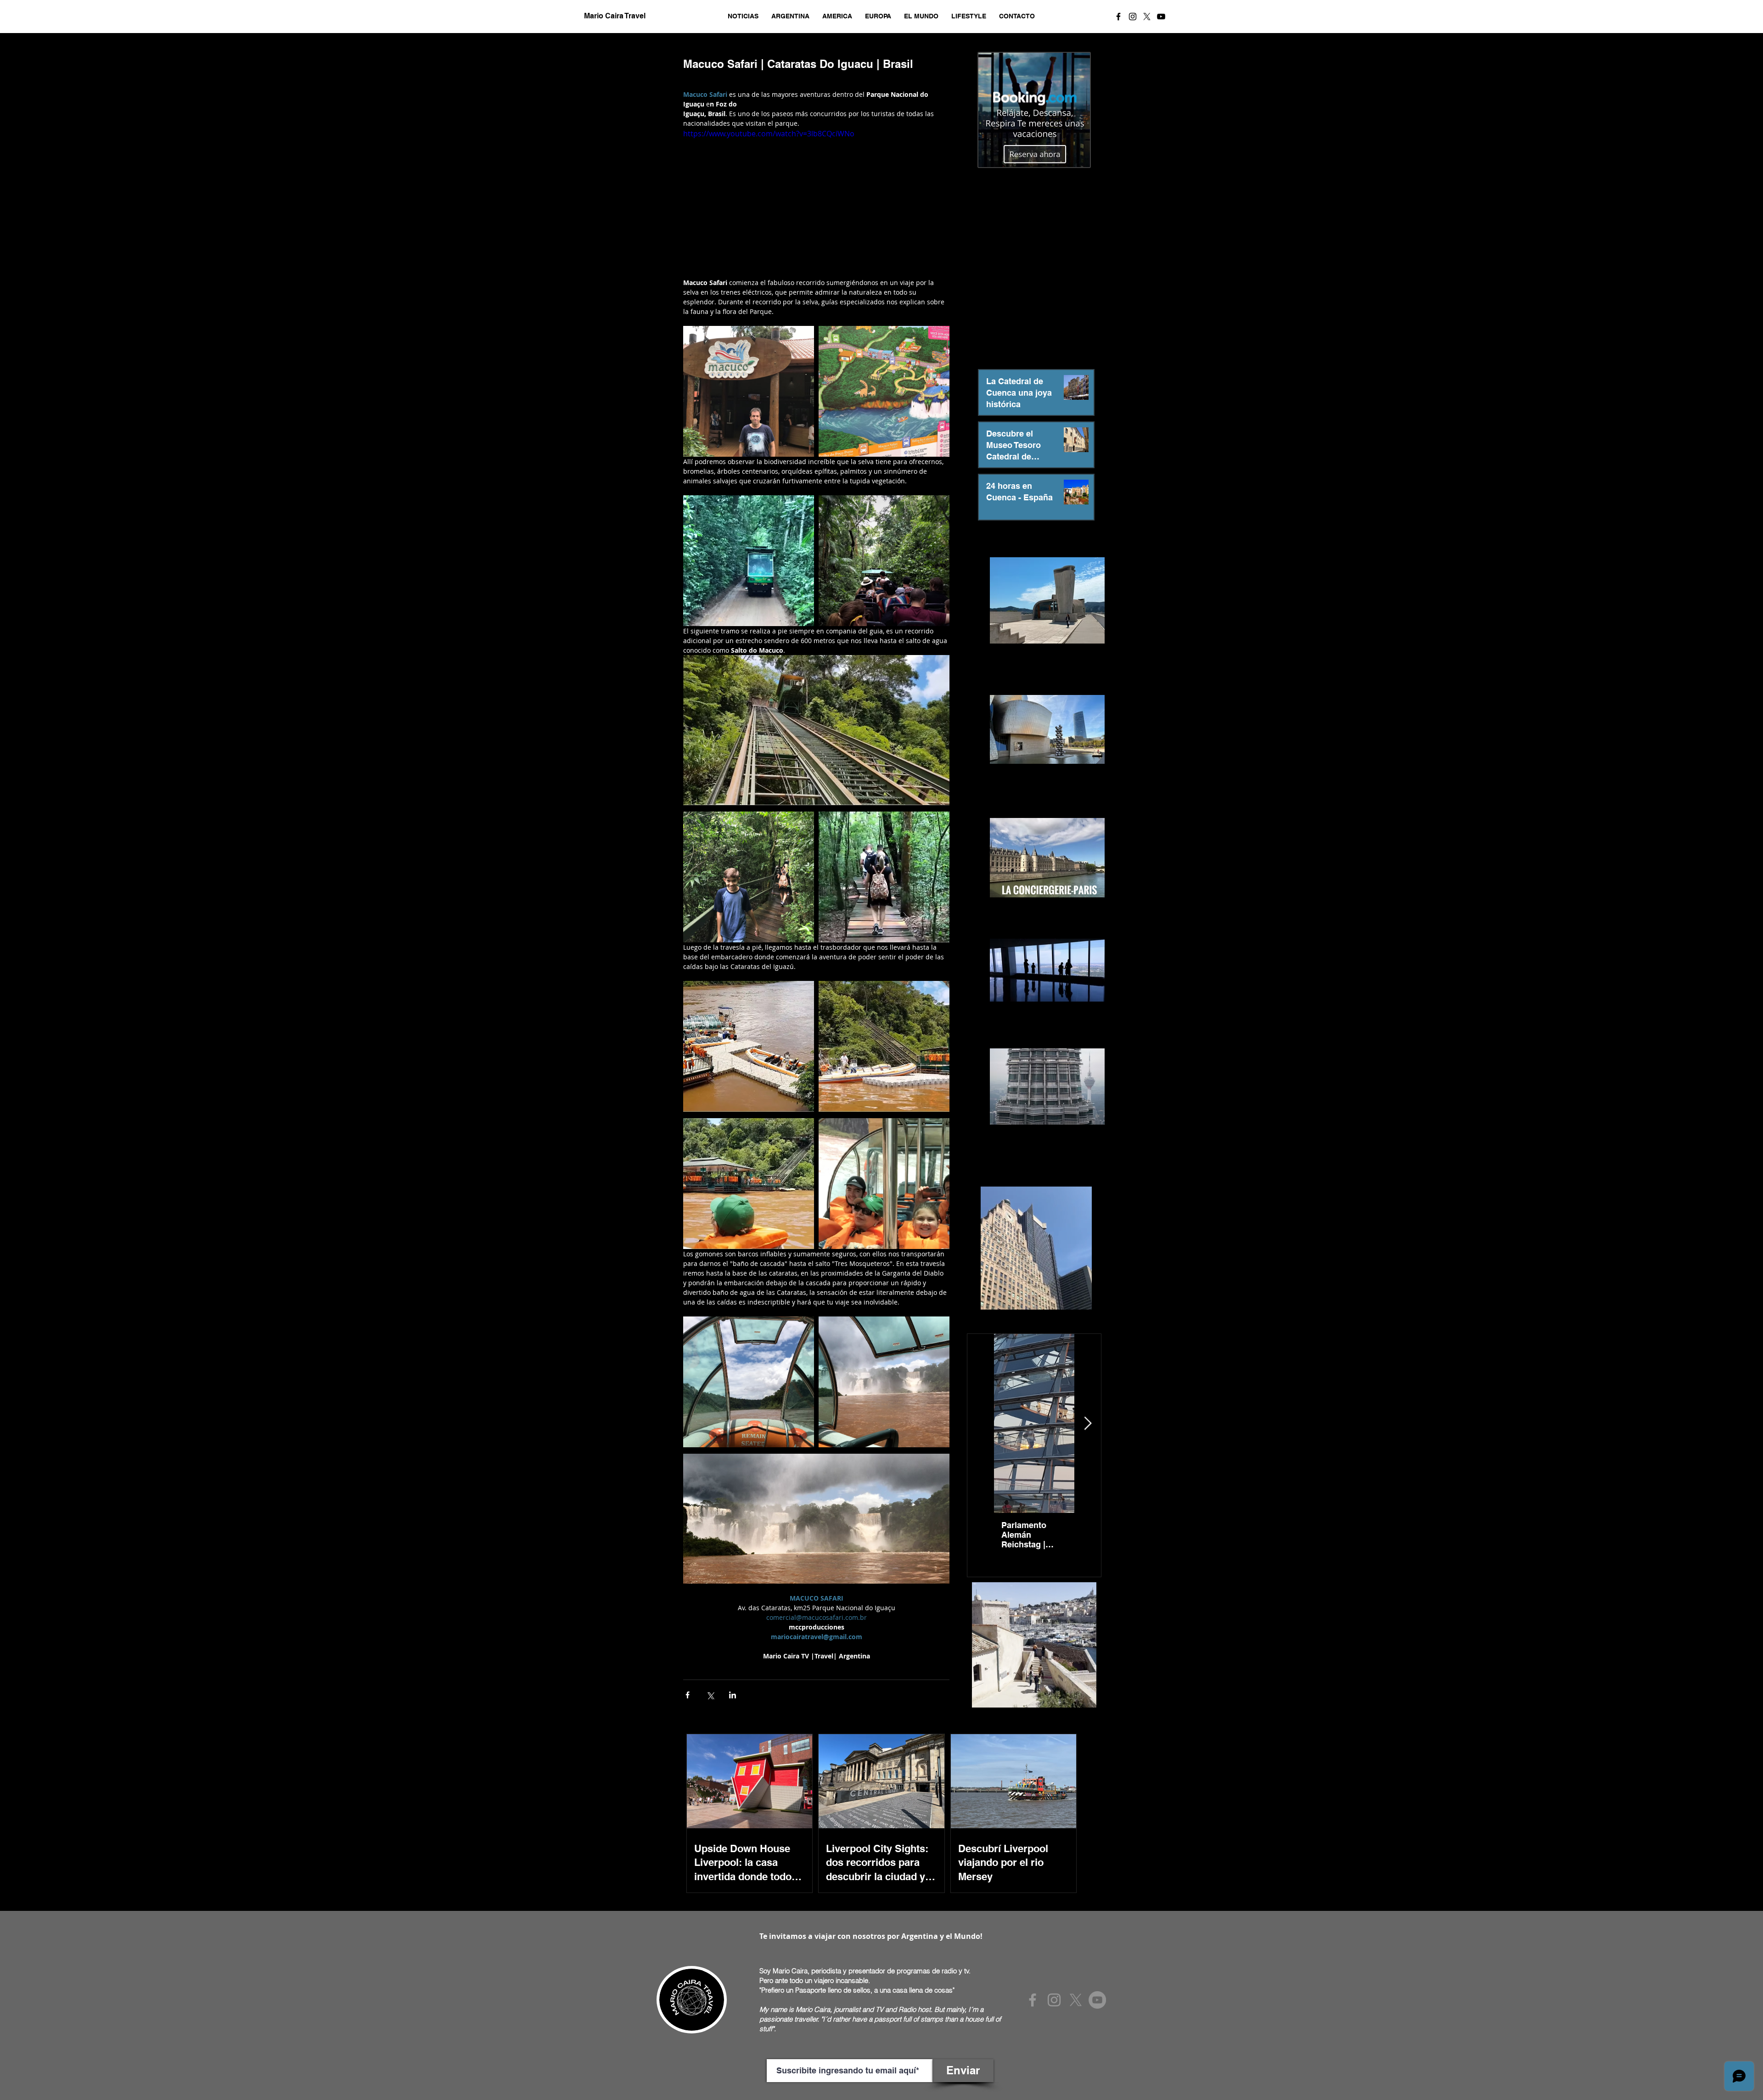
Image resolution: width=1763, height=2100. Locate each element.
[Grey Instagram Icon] (1054, 2000)
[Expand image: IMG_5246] (884, 1382)
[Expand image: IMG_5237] (749, 1382)
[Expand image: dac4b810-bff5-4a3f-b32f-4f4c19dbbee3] (749, 1046)
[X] (1147, 17)
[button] (743, 16)
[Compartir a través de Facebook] (688, 1695)
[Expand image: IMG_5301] (749, 561)
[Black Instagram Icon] (1133, 17)
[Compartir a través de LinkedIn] (733, 1695)
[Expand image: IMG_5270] (884, 1184)
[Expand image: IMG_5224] (749, 877)
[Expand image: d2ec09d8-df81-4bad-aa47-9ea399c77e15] (884, 1046)
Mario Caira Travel (614, 16)
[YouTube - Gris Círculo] (1097, 2000)
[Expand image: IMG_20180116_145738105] (884, 561)
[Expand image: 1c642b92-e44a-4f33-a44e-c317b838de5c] (884, 877)
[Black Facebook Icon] (1118, 17)
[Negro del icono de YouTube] (1161, 17)
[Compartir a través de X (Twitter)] (710, 1695)
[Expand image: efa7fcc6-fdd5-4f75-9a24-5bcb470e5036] (749, 1184)
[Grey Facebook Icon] (1033, 2000)
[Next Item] (1088, 1424)
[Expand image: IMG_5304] (749, 391)
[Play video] (816, 203)
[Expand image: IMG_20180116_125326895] (884, 391)
